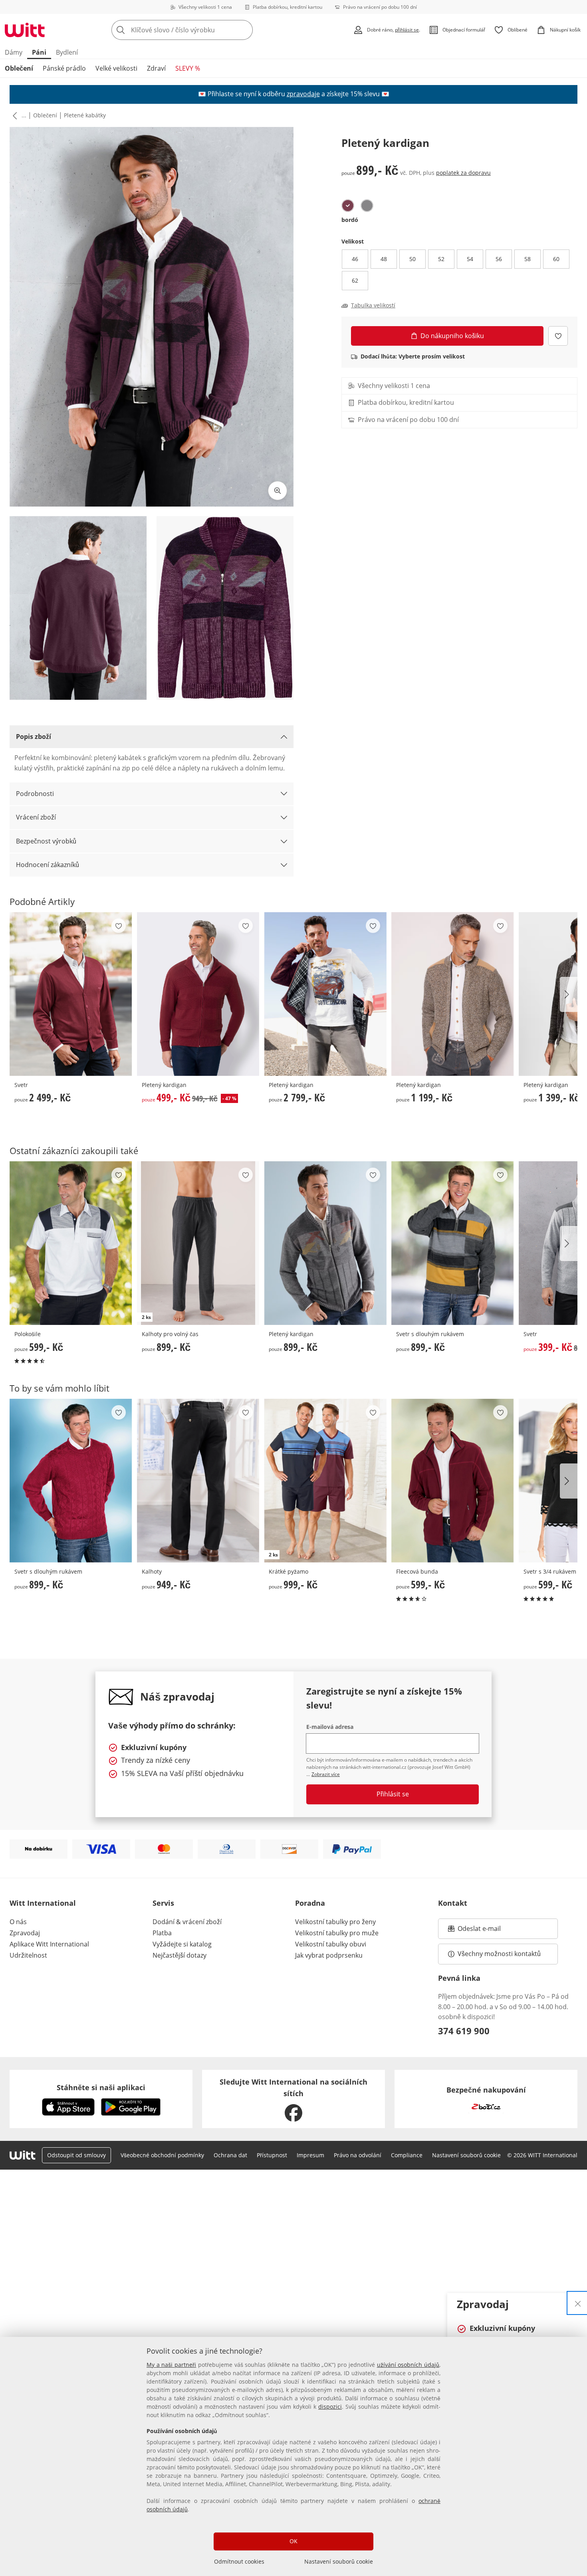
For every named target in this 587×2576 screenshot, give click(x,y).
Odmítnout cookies (239, 2561)
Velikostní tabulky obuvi (331, 1944)
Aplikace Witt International (49, 1944)
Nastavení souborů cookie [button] (466, 2155)
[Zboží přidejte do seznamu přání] (558, 336)
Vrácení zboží (36, 817)
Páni (39, 52)
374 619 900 (464, 2031)
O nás (18, 1922)
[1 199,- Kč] (453, 994)
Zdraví (156, 68)
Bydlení (67, 52)
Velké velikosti (116, 68)
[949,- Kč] (198, 1481)
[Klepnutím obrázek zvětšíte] (278, 491)
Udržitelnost (28, 1955)
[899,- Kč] (325, 1243)
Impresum (310, 2155)
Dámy (14, 52)
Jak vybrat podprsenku (329, 1955)
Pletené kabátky (85, 115)
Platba (162, 1933)
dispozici (330, 2407)
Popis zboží (34, 737)
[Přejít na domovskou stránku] (25, 30)
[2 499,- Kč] (71, 994)
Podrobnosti (35, 794)
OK (293, 2541)
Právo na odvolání (358, 2155)
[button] (13, 115)
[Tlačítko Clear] (244, 30)
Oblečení (19, 68)
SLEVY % (188, 68)
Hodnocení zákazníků (48, 865)
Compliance (407, 2155)
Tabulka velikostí (373, 305)
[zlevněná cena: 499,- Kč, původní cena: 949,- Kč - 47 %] (198, 994)
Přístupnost (272, 2155)
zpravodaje (303, 94)
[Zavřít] (578, 2303)
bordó (350, 220)
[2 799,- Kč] (325, 994)
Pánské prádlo (64, 68)
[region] (293, 2456)
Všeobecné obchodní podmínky (162, 2155)
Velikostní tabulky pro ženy (335, 1922)
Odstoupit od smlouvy (76, 2155)
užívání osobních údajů (408, 2365)
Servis (163, 1903)
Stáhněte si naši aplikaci (101, 2087)
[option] (348, 206)
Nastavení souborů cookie (339, 2561)
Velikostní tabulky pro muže (337, 1933)
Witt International (43, 1903)
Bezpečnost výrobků (46, 841)
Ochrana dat (230, 2155)
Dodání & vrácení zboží (187, 1922)
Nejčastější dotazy (179, 1955)
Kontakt (453, 1903)
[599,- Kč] (71, 1243)
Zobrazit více (326, 1774)
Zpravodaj (25, 1933)
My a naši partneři (171, 2365)
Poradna (310, 1903)
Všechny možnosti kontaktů (499, 1954)
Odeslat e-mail (489, 1931)
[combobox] (200, 30)
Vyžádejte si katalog (182, 1944)
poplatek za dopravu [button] (463, 173)
